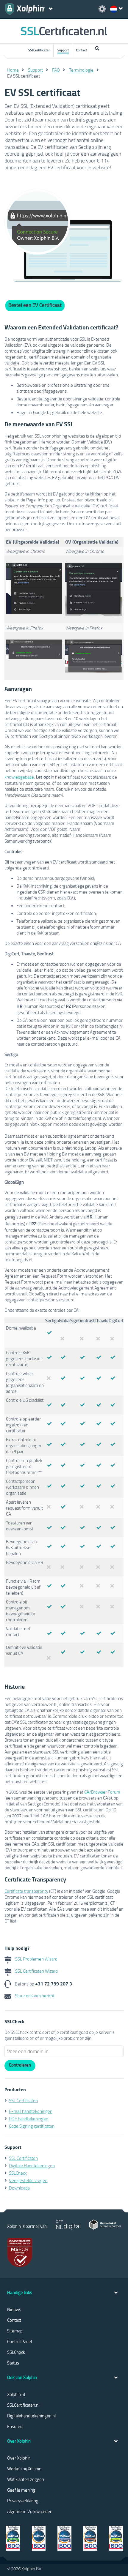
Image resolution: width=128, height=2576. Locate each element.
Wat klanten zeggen (26, 2479)
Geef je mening (21, 2490)
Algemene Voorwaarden (30, 2511)
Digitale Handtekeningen (32, 2165)
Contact (81, 50)
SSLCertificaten (39, 50)
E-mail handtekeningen (31, 2111)
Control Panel (19, 2341)
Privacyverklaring (23, 2501)
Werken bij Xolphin (24, 2468)
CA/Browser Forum (102, 1792)
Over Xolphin (19, 2458)
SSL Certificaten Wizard (36, 1971)
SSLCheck (18, 2173)
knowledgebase (19, 777)
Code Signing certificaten (32, 2126)
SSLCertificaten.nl (23, 2405)
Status (13, 2363)
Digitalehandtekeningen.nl (31, 2416)
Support (63, 50)
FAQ (56, 70)
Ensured (15, 2426)
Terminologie (81, 70)
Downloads (19, 2188)
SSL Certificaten (23, 2100)
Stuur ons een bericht (34, 1996)
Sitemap (15, 2331)
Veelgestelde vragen (28, 2180)
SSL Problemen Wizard (36, 1959)
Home (13, 70)
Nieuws (14, 2309)
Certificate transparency (26, 1891)
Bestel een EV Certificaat (35, 305)
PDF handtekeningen (29, 2119)
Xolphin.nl (16, 2394)
